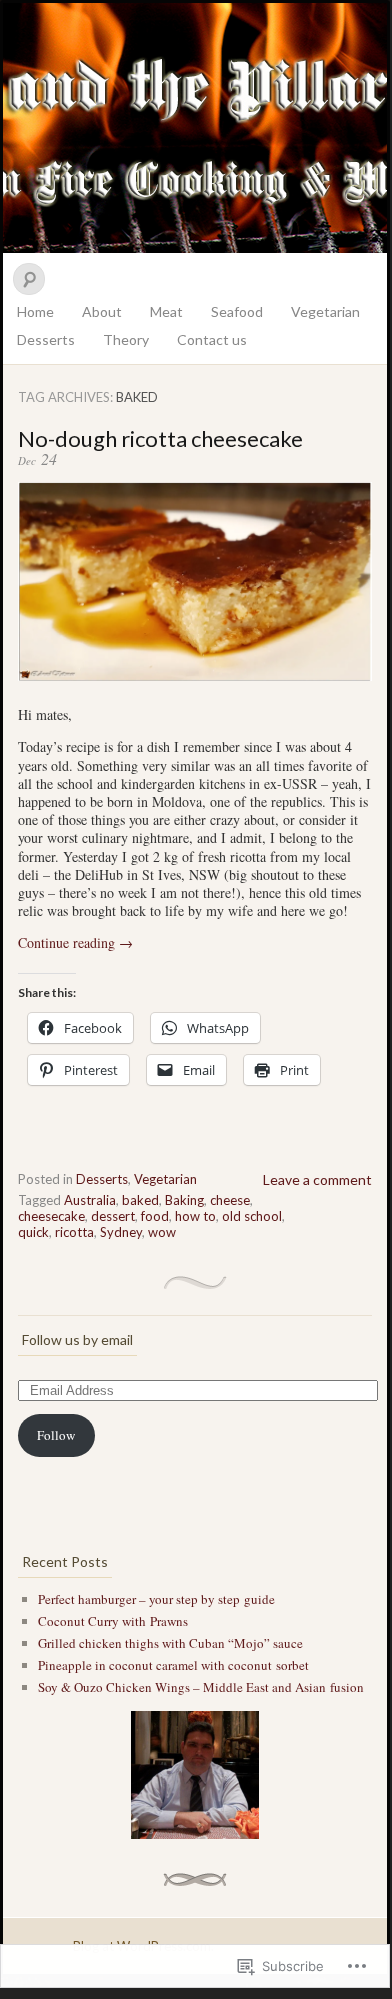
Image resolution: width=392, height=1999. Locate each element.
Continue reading (75, 942)
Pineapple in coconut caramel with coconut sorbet (173, 1665)
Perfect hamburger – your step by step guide (156, 1599)
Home (35, 311)
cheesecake (51, 1216)
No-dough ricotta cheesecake (160, 438)
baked (140, 1200)
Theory (126, 339)
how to (195, 1216)
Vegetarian (325, 311)
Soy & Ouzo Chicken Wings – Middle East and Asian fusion (201, 1687)
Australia (90, 1200)
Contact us (212, 339)
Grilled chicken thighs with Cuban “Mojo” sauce (170, 1643)
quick (33, 1232)
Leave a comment (317, 1179)
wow (162, 1232)
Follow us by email (77, 1339)
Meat (166, 311)
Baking (184, 1200)
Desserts (46, 339)
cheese (230, 1200)
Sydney (121, 1232)
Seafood (237, 311)
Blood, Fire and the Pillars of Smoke (195, 128)
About (102, 311)
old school (252, 1216)
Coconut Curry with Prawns (113, 1621)
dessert (113, 1216)
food (155, 1216)
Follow (56, 1435)
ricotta (74, 1232)
